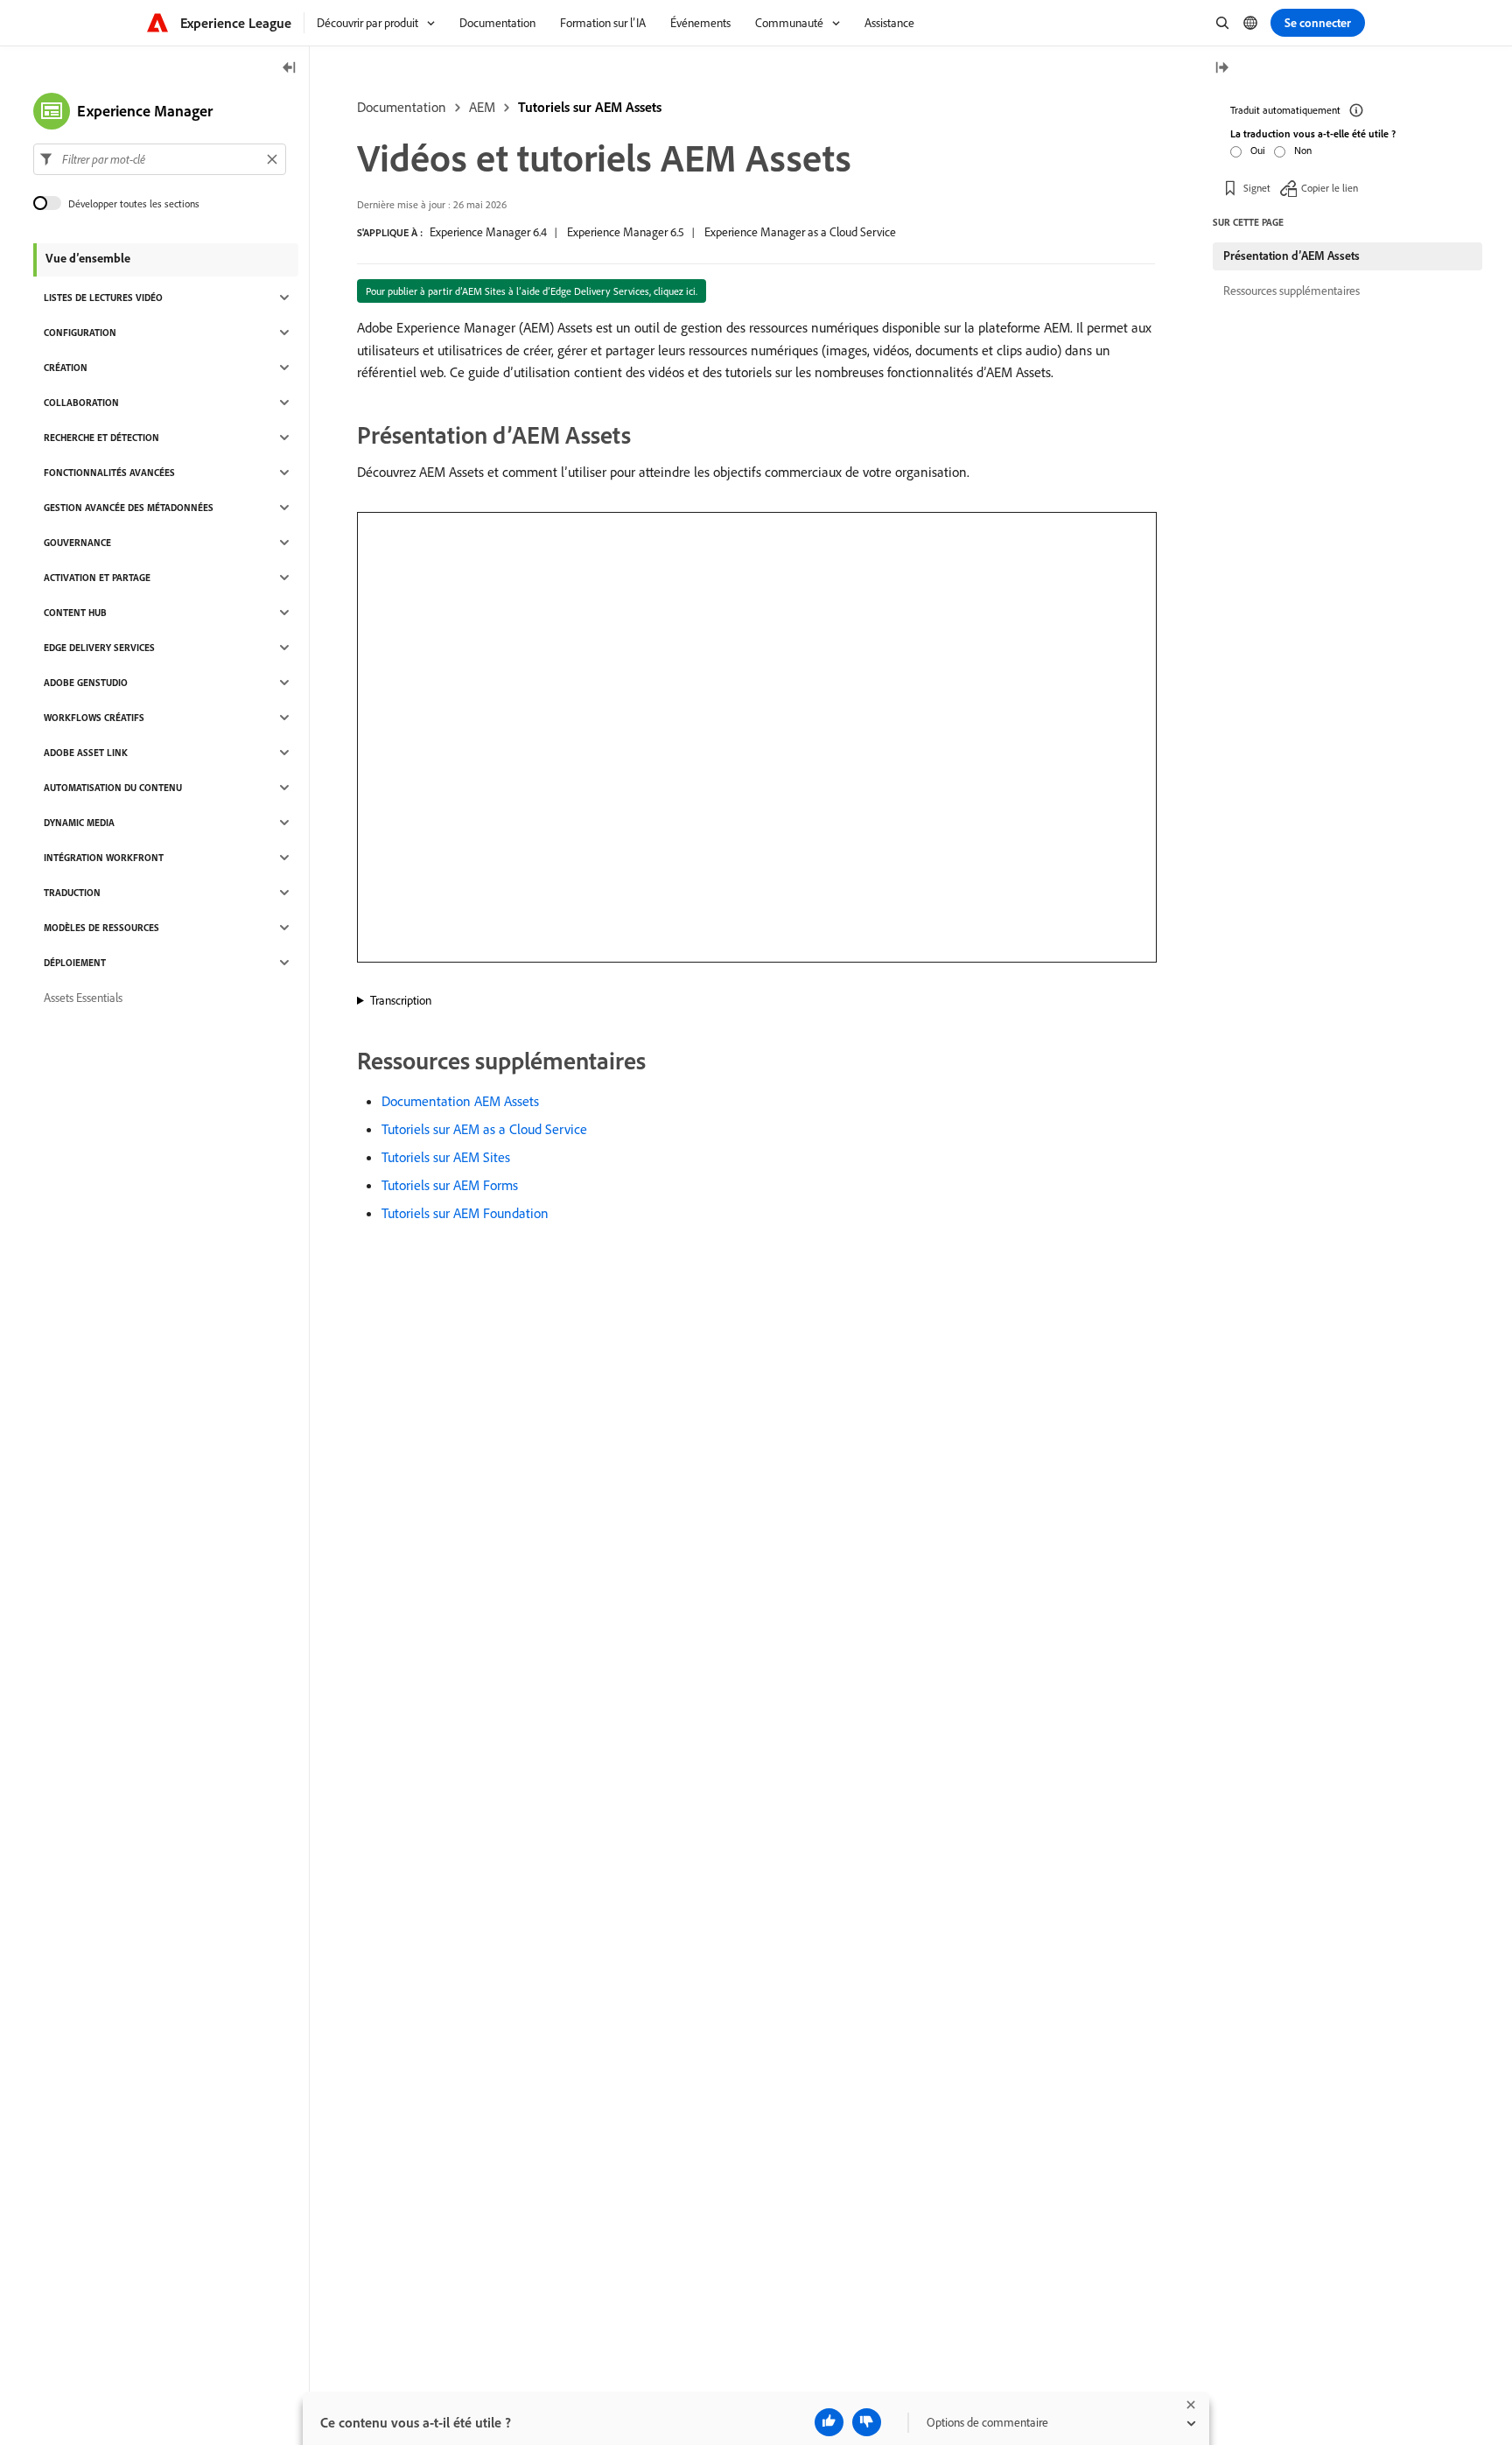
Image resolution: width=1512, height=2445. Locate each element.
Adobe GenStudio (86, 683)
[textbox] (160, 159)
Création (66, 368)
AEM (482, 107)
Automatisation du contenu (113, 788)
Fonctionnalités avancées (109, 473)
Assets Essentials (83, 998)
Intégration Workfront (104, 858)
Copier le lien (1330, 188)
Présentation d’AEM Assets (1291, 256)
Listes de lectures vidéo (103, 298)
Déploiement (75, 963)
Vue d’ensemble (88, 258)
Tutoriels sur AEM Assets (590, 107)
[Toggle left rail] (290, 69)
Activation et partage (97, 578)
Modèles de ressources (101, 928)
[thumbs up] (829, 2422)
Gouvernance (77, 543)
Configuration (80, 333)
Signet (1257, 188)
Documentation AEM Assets (460, 1101)
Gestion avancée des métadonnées (129, 508)
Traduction (72, 893)
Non (1303, 150)
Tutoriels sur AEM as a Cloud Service (484, 1129)
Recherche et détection (101, 438)
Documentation (402, 107)
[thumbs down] (867, 2422)
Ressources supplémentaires (1291, 291)
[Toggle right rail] (1221, 69)
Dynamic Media (79, 823)
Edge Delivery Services (99, 648)
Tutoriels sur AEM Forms (450, 1185)
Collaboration (81, 403)
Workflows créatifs (94, 718)
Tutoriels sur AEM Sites (446, 1157)
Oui (1258, 150)
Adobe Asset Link (86, 753)
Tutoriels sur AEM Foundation (465, 1213)
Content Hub (75, 613)
